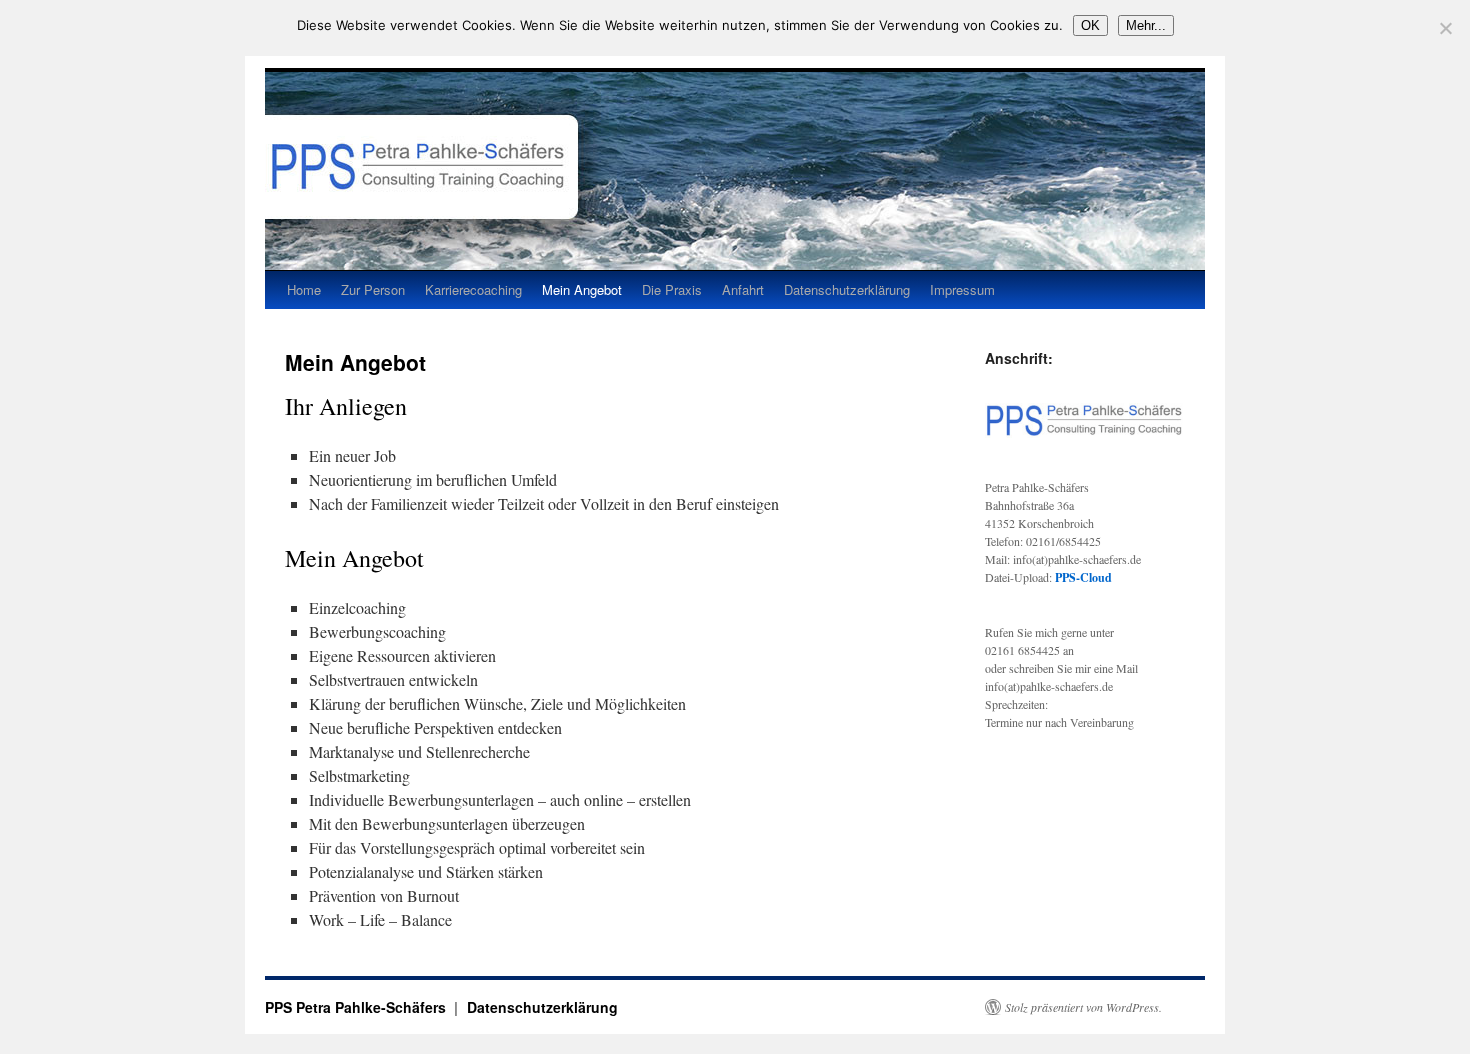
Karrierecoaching (473, 289)
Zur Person (373, 289)
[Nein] (1445, 28)
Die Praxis (672, 289)
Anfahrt (743, 289)
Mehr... (1146, 25)
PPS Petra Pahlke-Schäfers (357, 1007)
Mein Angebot (582, 289)
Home (304, 289)
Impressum (962, 289)
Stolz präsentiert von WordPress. (1083, 1007)
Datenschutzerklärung (847, 289)
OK (1090, 25)
